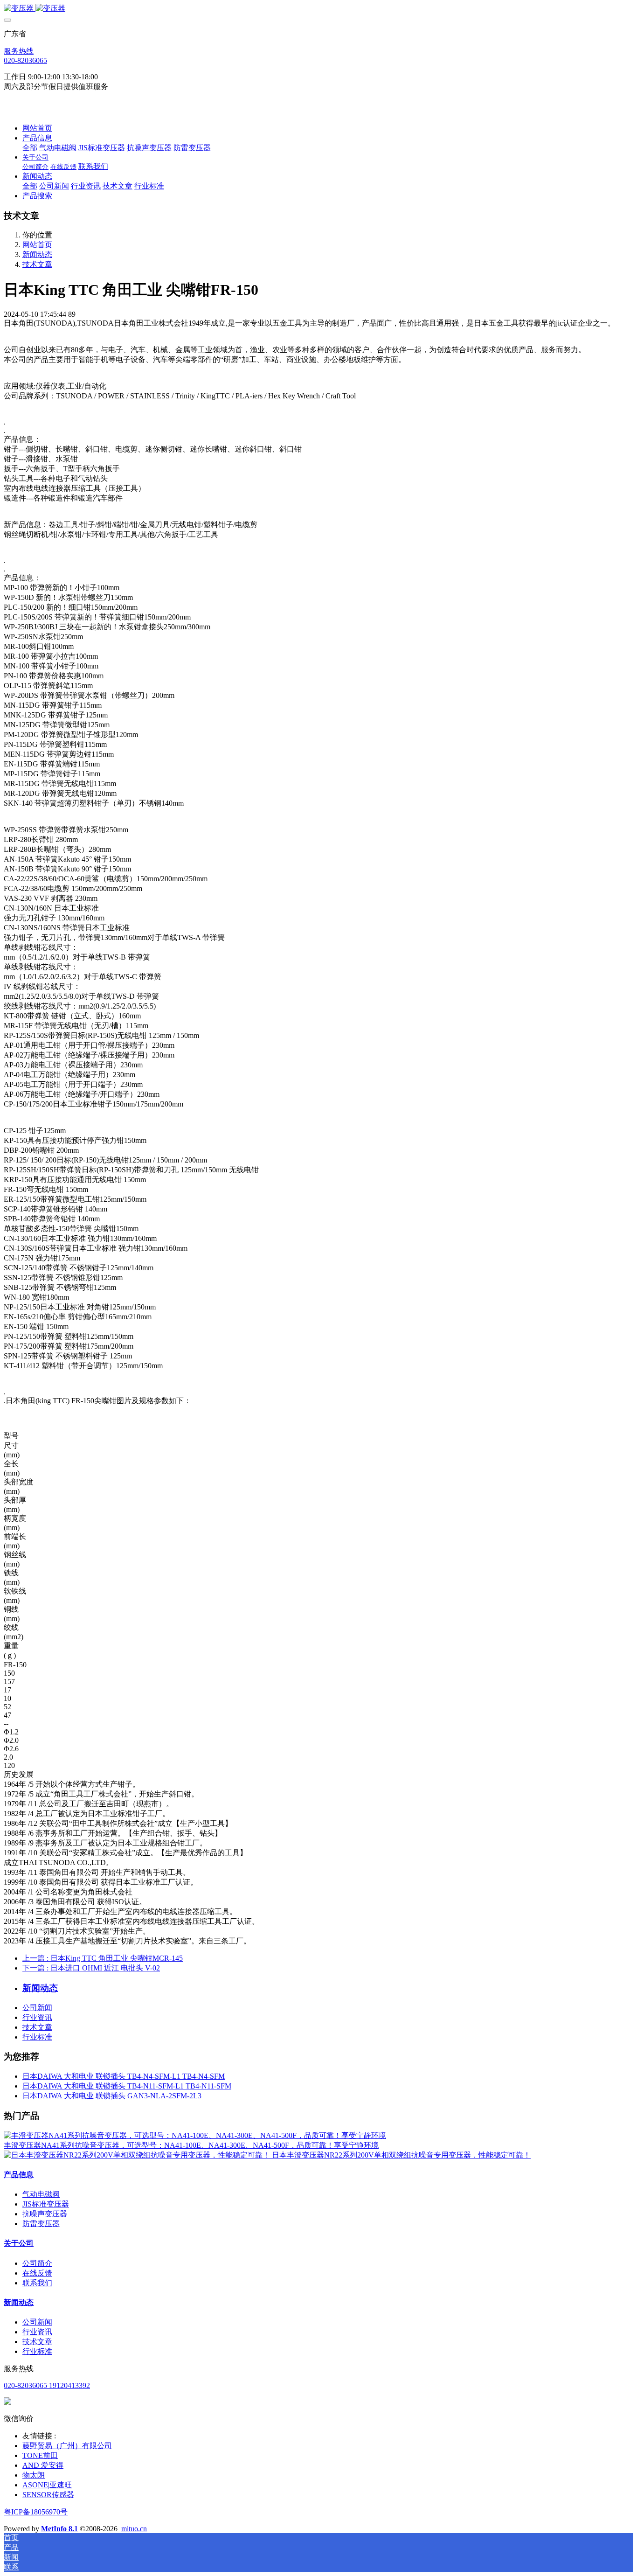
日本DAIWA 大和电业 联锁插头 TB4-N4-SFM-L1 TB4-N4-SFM (124, 2076)
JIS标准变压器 (46, 2204)
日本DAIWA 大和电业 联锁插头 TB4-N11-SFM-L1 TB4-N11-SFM (127, 2086)
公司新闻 (37, 2008)
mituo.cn (134, 2529)
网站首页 (37, 128)
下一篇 (91, 1968)
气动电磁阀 (41, 2194)
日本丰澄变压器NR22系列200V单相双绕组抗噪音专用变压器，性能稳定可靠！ (401, 2155)
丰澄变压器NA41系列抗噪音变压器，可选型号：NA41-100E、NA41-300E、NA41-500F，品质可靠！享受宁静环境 (191, 2145)
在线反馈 (37, 2273)
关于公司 (19, 2243)
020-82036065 (25, 60)
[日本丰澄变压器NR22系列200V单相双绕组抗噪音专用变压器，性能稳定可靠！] (138, 2155)
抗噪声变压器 (45, 2214)
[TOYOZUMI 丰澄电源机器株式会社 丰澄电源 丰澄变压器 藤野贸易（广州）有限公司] (318, 9)
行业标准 (37, 2037)
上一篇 (103, 1958)
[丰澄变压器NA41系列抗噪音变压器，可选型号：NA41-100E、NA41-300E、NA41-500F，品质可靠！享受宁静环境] (195, 2135)
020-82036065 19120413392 (47, 2385)
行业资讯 (37, 2017)
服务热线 (19, 51)
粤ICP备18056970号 (36, 2512)
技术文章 (37, 264)
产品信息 (19, 2175)
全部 (30, 148)
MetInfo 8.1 (59, 2529)
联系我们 (37, 2283)
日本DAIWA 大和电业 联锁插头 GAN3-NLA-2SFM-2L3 (112, 2096)
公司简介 (37, 2263)
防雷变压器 (41, 2224)
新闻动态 (37, 254)
